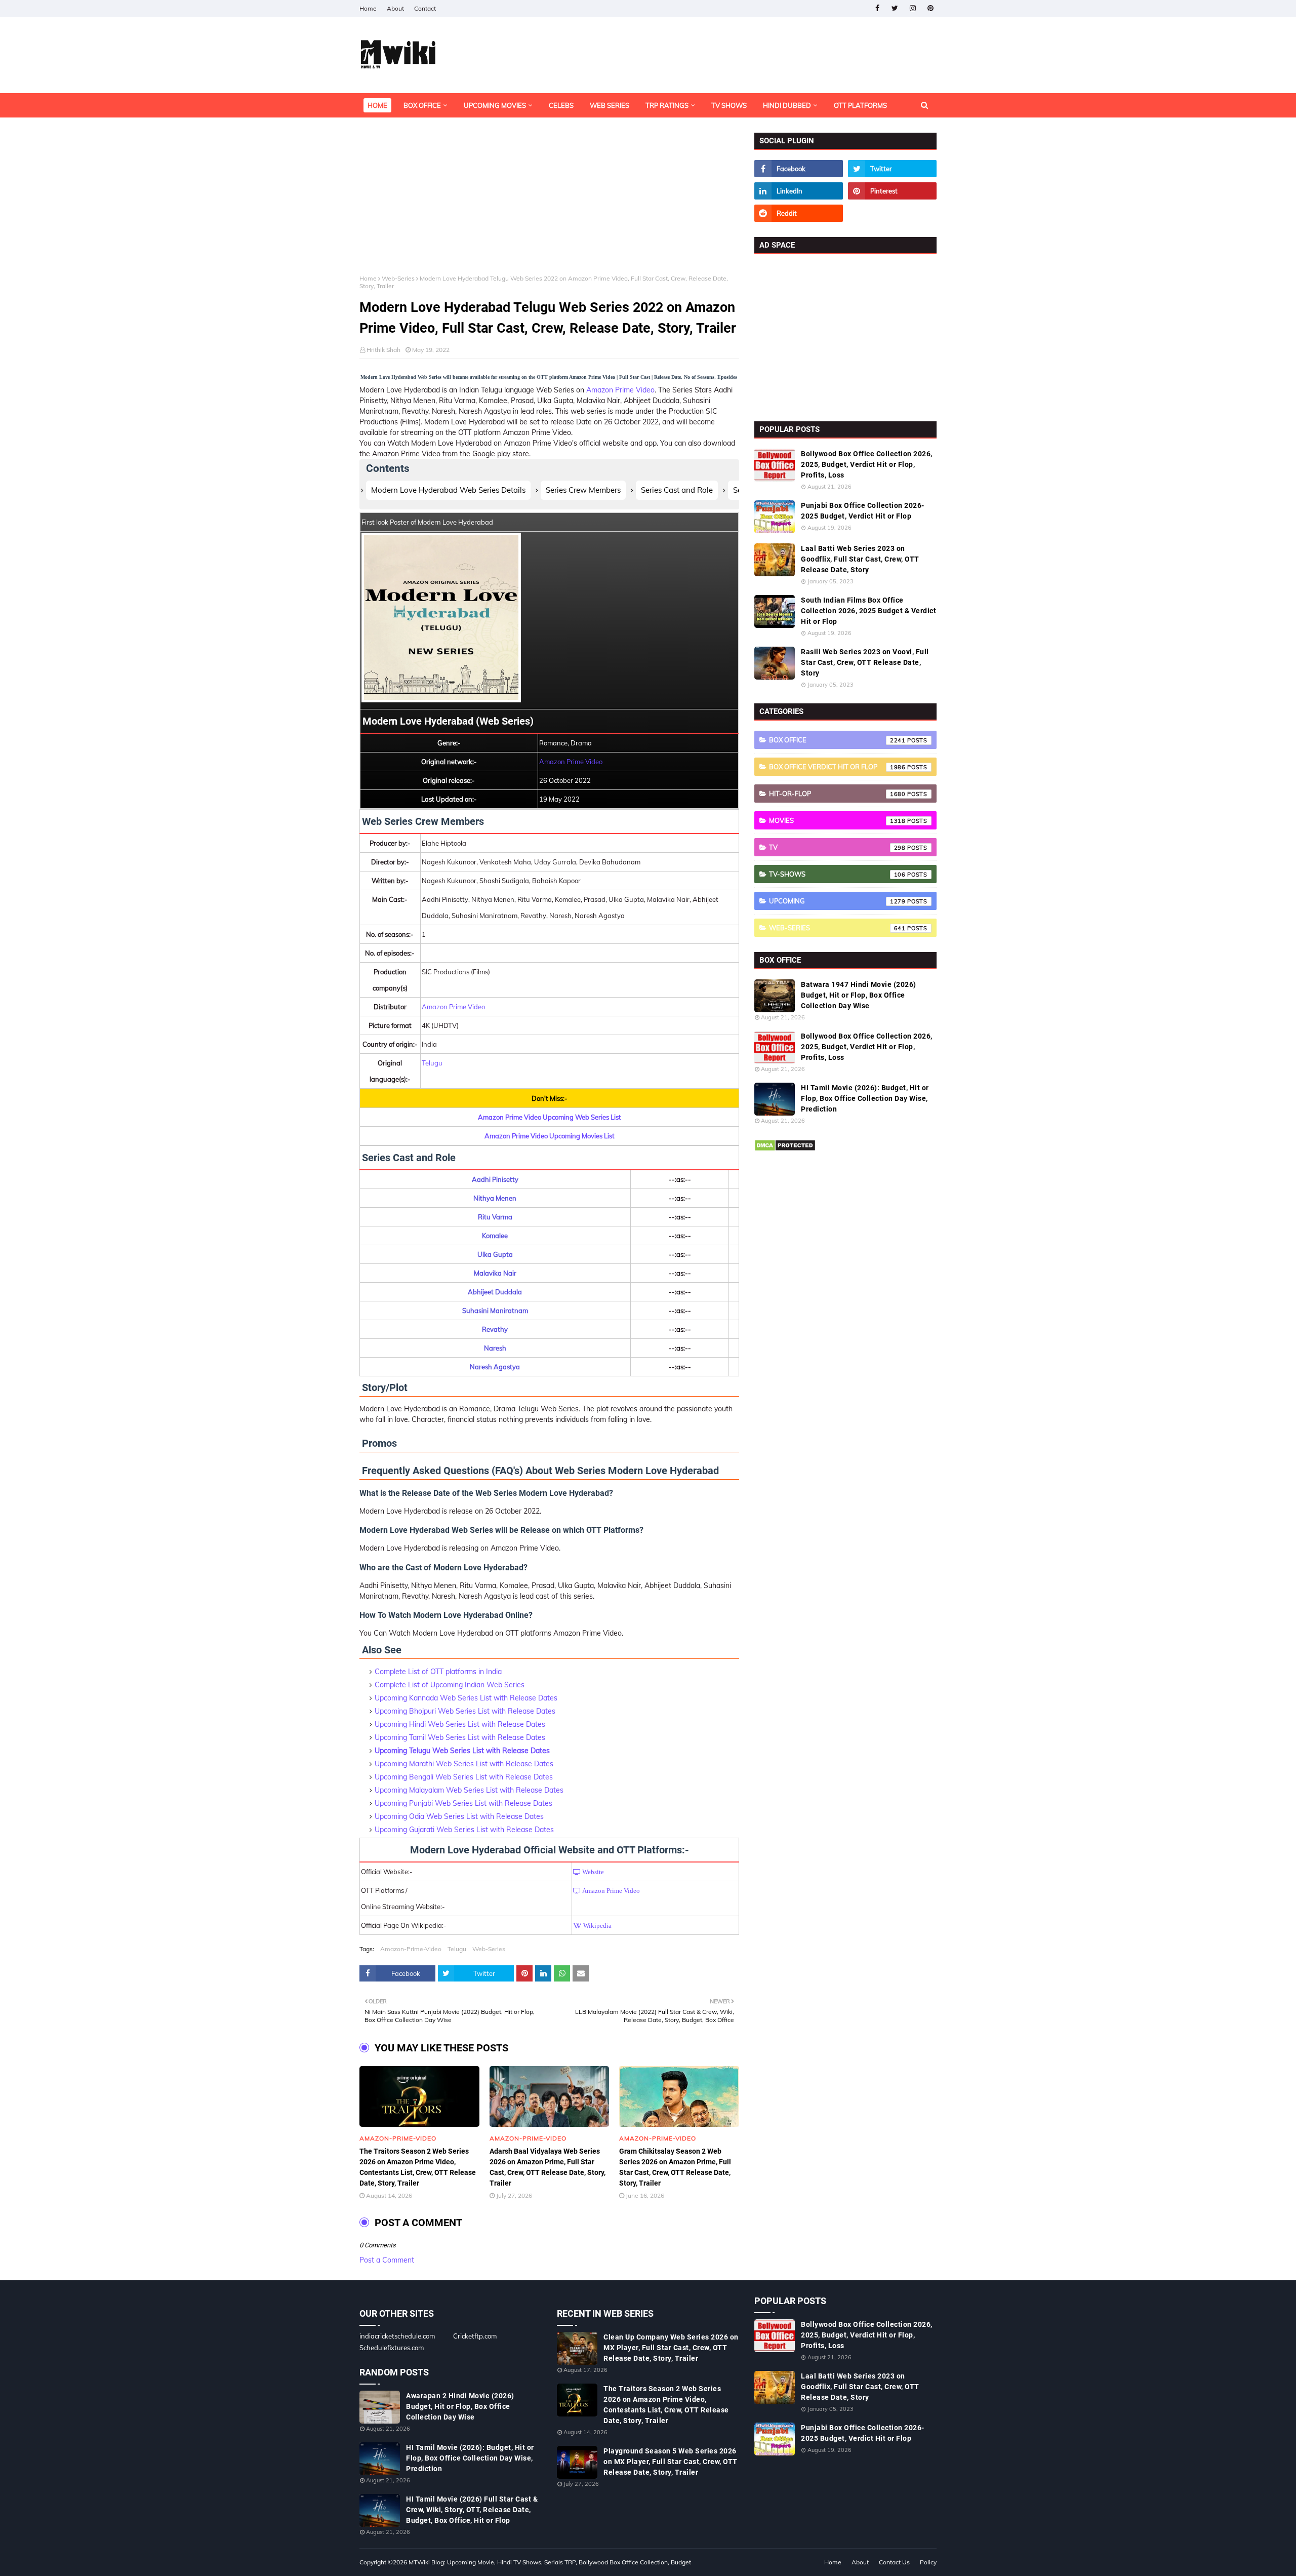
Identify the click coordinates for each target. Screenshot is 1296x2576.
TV (837, 847)
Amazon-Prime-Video (411, 1949)
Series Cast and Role (677, 490)
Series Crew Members (583, 490)
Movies (837, 820)
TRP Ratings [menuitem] (667, 105)
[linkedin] (799, 191)
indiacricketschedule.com (397, 2336)
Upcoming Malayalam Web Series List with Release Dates (469, 1790)
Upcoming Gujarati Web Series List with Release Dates (464, 1830)
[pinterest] (930, 8)
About (395, 8)
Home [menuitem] (377, 105)
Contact (425, 8)
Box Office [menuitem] (422, 105)
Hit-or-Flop (837, 794)
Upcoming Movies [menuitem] (495, 105)
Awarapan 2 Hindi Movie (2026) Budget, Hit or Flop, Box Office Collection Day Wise (460, 2406)
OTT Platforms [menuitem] (860, 105)
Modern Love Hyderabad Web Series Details (448, 490)
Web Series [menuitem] (610, 105)
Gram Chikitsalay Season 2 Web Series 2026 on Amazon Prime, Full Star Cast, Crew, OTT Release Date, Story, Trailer (675, 2167)
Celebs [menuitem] (561, 105)
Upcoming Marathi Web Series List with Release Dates (464, 1764)
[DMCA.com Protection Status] (785, 1149)
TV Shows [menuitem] (729, 105)
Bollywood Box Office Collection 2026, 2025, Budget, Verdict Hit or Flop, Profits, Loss (867, 464)
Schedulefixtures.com (392, 2348)
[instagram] (913, 8)
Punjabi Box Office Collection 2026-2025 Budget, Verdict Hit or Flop (863, 511)
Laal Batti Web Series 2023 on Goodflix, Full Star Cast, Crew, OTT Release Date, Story (860, 559)
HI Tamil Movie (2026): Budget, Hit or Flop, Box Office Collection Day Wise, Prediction (865, 1098)
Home (368, 8)
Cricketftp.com (475, 2336)
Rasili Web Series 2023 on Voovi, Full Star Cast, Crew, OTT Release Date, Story (865, 662)
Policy (928, 2562)
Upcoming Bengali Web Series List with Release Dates (464, 1777)
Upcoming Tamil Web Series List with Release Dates (460, 1737)
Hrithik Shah (383, 350)
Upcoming (837, 901)
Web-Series (398, 278)
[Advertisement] (549, 204)
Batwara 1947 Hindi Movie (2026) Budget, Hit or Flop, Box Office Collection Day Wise (859, 995)
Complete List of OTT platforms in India (438, 1672)
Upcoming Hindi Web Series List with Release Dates (460, 1724)
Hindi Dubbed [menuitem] (787, 105)
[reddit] (799, 213)
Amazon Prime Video (620, 390)
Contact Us (894, 2562)
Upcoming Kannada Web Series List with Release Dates (466, 1698)
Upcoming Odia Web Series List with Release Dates (459, 1816)
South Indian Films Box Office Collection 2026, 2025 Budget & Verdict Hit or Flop (868, 611)
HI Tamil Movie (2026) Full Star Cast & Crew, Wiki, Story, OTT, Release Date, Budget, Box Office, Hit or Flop (472, 2510)
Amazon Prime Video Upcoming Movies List (550, 1136)
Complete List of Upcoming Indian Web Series (450, 1685)
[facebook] (877, 8)
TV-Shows (837, 874)
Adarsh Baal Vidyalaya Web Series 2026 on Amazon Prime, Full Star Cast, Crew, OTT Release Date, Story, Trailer (548, 2167)
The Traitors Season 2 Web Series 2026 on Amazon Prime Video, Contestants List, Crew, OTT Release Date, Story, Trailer (418, 2167)
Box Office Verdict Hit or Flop (837, 767)
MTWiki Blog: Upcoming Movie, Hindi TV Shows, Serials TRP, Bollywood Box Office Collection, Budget (550, 2562)
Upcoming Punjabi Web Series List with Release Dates (463, 1803)
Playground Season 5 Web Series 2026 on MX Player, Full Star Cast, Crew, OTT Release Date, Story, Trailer (671, 2462)
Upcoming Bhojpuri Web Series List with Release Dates (465, 1711)
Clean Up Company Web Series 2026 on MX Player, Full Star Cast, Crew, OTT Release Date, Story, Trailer (671, 2348)
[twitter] (895, 8)
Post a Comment (387, 2260)
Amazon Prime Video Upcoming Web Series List (550, 1117)
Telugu (432, 1063)
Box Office (837, 740)
